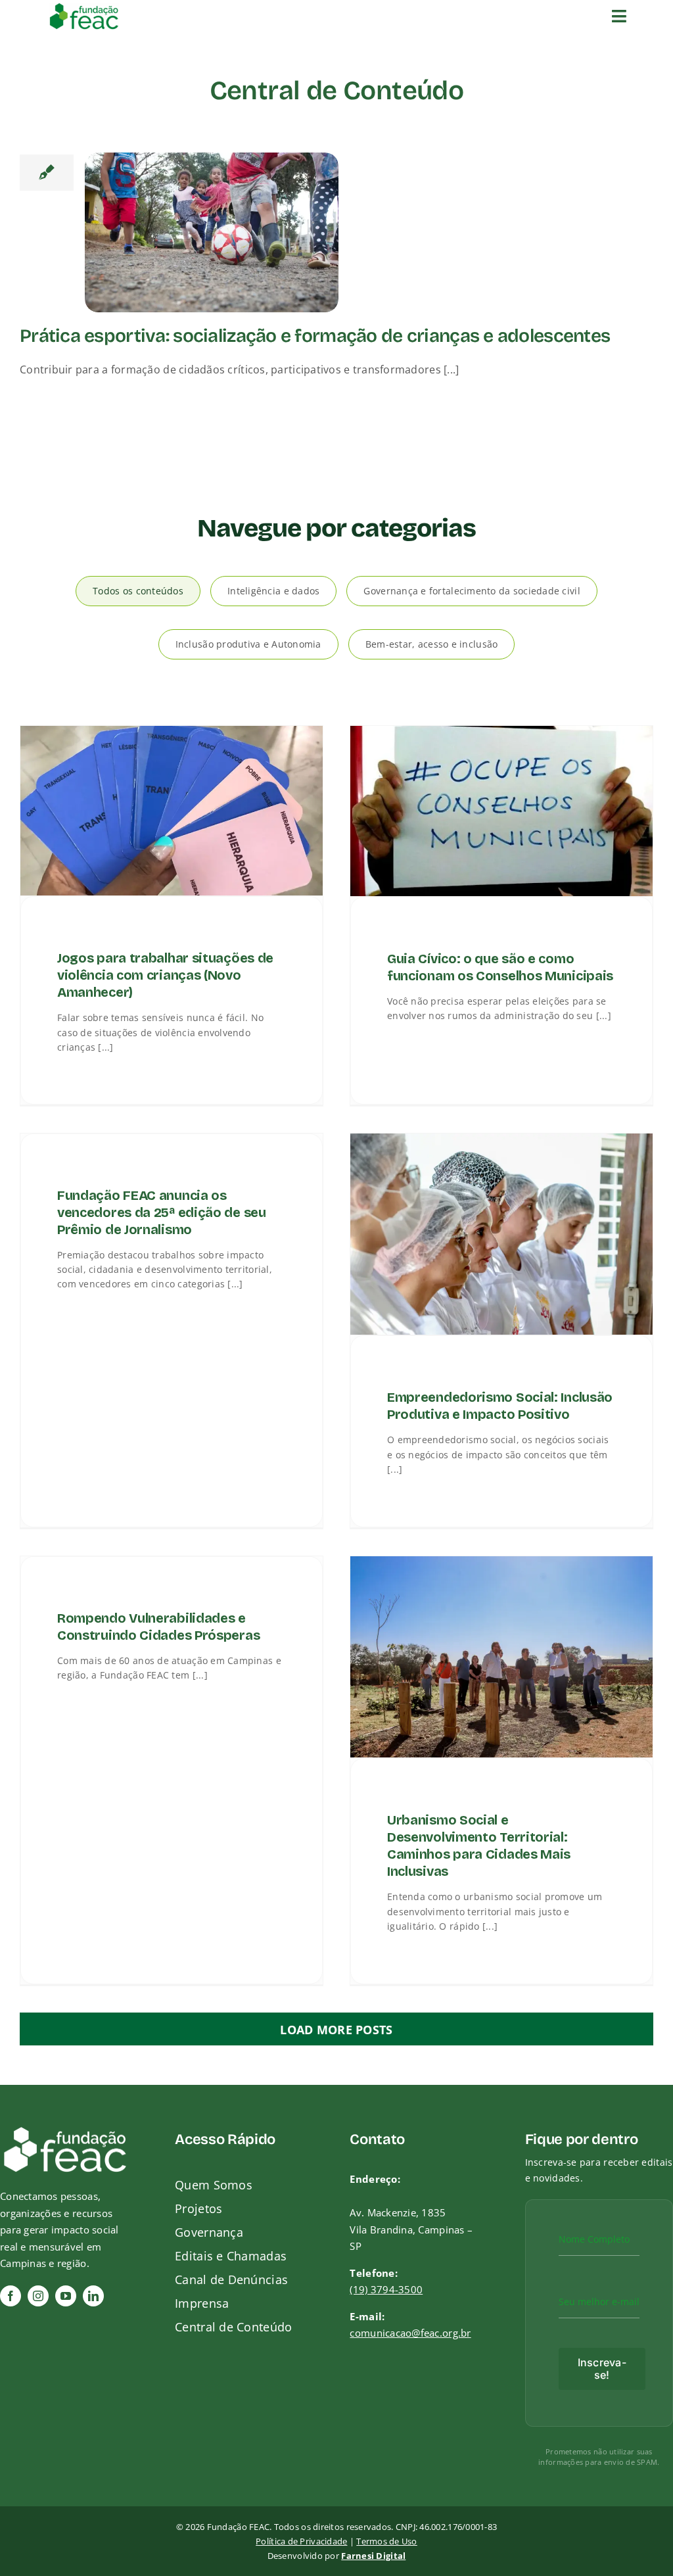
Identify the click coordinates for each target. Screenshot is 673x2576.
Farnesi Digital (373, 2556)
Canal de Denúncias (231, 2279)
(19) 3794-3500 (386, 2289)
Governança (209, 2232)
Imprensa (202, 2303)
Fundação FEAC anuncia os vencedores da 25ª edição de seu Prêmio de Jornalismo (162, 1212)
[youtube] (66, 2296)
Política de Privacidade (301, 2541)
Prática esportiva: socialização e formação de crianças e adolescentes (315, 336)
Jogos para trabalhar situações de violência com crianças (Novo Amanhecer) (165, 975)
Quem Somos (214, 2185)
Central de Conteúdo (233, 2327)
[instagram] (38, 2296)
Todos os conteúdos (138, 591)
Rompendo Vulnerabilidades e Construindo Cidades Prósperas (158, 1627)
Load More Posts (336, 2030)
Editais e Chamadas (231, 2256)
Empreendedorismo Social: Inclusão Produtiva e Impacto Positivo (500, 1406)
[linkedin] (93, 2296)
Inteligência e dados (273, 591)
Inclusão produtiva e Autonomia (248, 644)
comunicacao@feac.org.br (410, 2333)
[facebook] (11, 2296)
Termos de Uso (387, 2541)
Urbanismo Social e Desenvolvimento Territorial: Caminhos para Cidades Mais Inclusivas (479, 1846)
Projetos (198, 2208)
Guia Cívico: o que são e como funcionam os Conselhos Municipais (500, 967)
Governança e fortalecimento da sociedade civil (472, 591)
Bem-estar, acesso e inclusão (432, 644)
